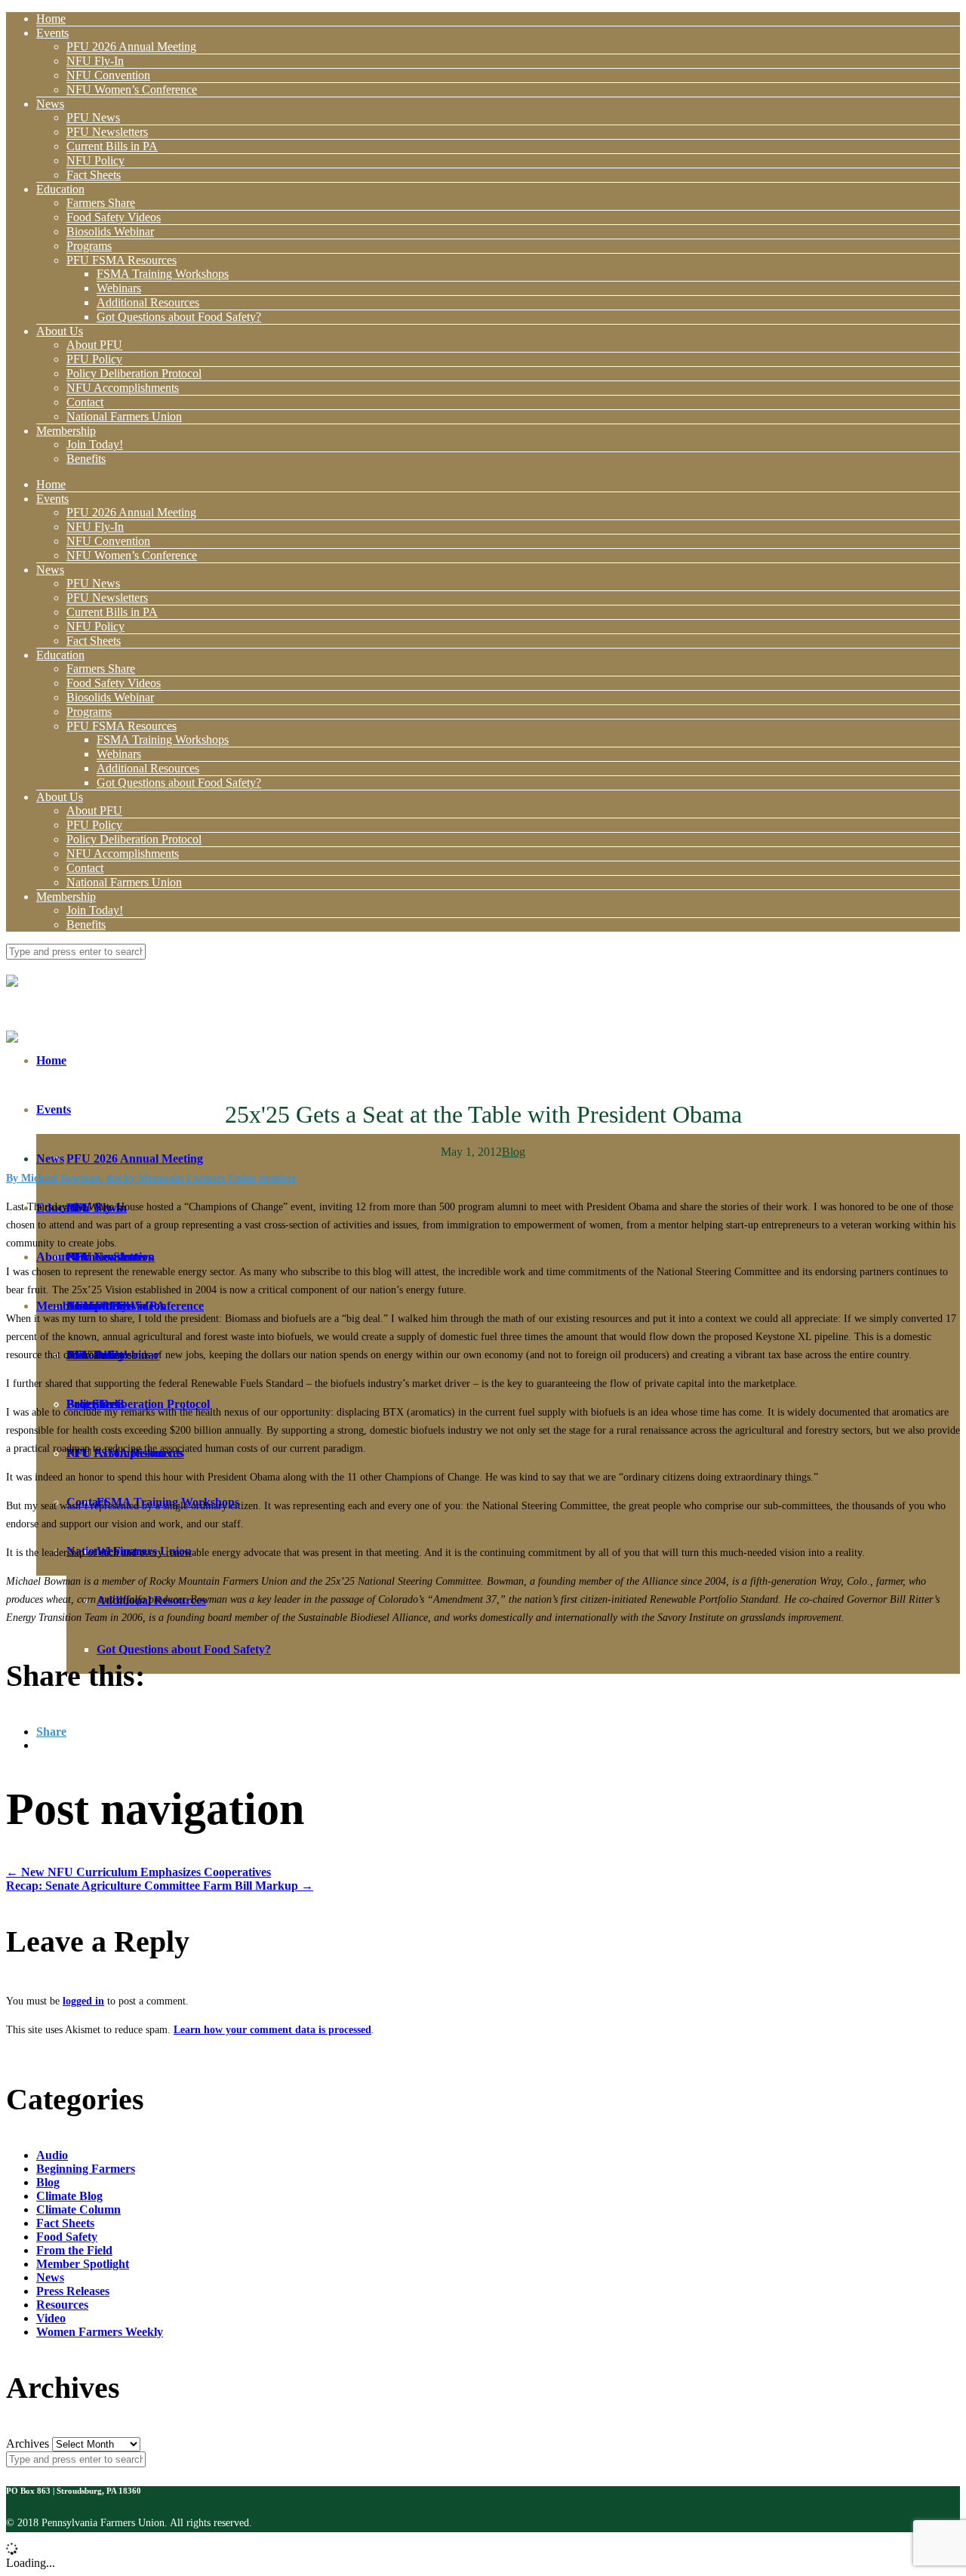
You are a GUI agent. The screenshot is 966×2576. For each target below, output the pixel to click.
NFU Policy (95, 160)
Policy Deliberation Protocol (134, 373)
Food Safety (67, 2237)
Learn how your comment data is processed (272, 2030)
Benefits (86, 459)
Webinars (119, 288)
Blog (514, 1152)
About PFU (94, 345)
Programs (89, 246)
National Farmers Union (124, 416)
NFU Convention (108, 75)
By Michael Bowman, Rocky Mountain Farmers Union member (151, 1178)
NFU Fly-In (95, 61)
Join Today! (95, 444)
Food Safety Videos (114, 217)
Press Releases (73, 2291)
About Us (60, 331)
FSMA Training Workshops (163, 274)
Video (51, 2318)
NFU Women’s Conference (132, 89)
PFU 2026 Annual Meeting (131, 46)
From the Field (74, 2250)
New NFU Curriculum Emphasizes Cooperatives (138, 1872)
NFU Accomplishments (123, 388)
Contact (85, 402)
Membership (66, 431)
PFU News (93, 117)
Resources (62, 2305)
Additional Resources (148, 302)
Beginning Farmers (86, 2169)
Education (60, 189)
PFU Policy (94, 359)
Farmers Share (101, 203)
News (50, 104)
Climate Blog (69, 2196)
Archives (28, 2444)
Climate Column (78, 2209)
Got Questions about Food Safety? (179, 317)
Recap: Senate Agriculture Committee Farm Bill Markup (160, 1886)
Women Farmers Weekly (100, 2332)
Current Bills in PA (112, 146)
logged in (83, 2001)
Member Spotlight (83, 2264)
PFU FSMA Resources (122, 260)
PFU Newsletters (107, 132)
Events (52, 33)
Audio (52, 2155)
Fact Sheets (94, 175)
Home (51, 18)
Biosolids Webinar (110, 231)
